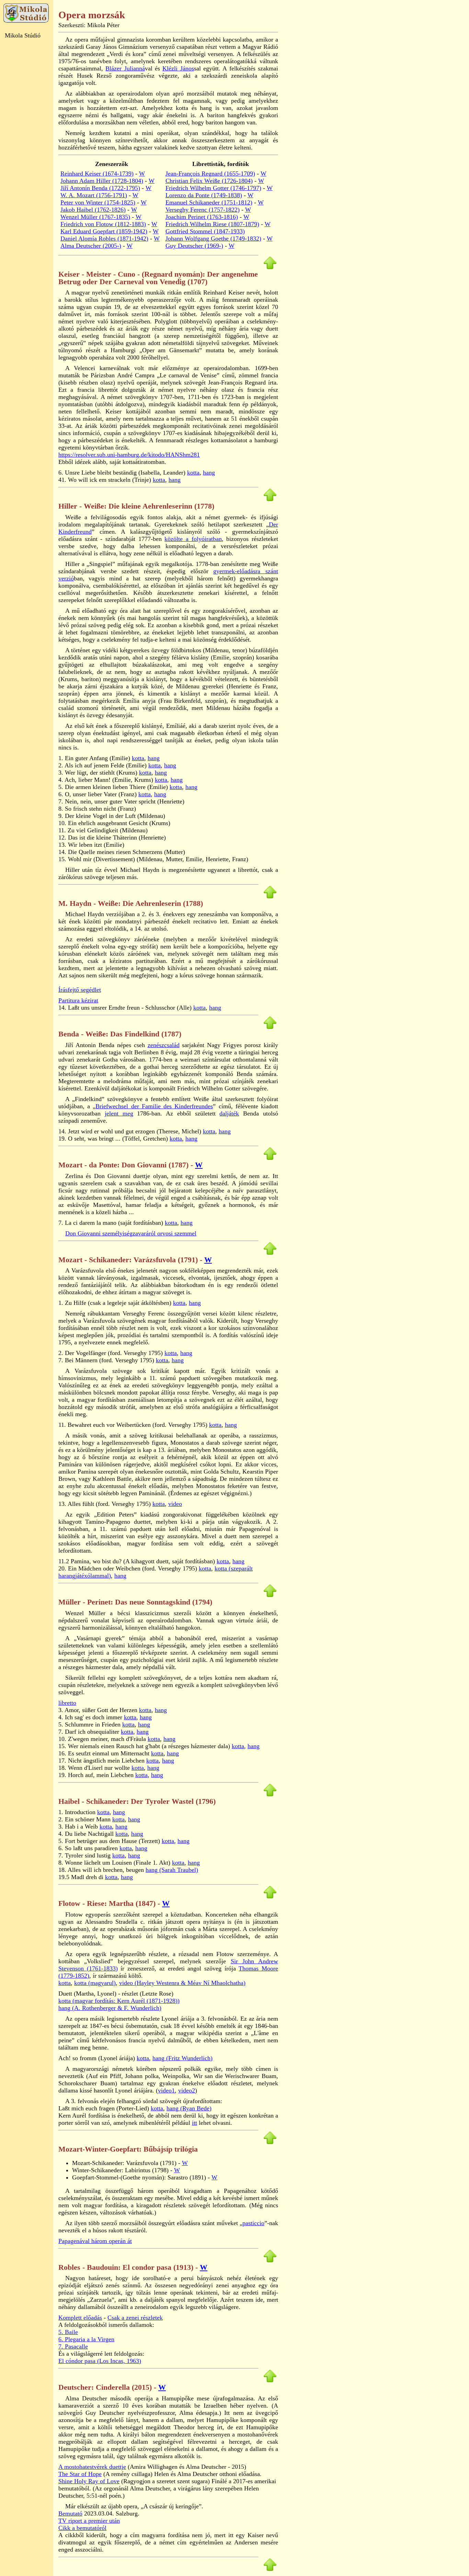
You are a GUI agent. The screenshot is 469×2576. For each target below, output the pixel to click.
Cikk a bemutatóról (82, 2528)
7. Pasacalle (73, 2346)
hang (209, 473)
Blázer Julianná (125, 68)
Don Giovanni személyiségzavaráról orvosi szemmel (131, 1233)
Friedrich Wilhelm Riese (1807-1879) (212, 224)
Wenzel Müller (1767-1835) (95, 217)
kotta (193, 473)
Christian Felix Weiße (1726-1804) (209, 181)
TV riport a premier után (89, 2521)
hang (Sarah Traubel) (172, 1870)
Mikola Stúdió (23, 35)
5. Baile (68, 2332)
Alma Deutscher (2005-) (91, 246)
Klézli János (178, 68)
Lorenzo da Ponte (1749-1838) (204, 195)
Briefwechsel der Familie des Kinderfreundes (154, 1106)
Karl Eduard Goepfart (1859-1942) (104, 231)
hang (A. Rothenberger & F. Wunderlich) (110, 2008)
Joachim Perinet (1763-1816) (202, 217)
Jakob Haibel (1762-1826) (93, 210)
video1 (166, 2090)
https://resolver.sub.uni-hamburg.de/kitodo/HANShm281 (129, 455)
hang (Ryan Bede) (189, 2108)
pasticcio (253, 2223)
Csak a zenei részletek (135, 2318)
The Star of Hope (80, 2474)
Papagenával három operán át (95, 2241)
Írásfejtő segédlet (80, 990)
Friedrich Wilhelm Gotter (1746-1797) (213, 188)
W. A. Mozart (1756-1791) (94, 195)
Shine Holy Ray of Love (89, 2481)
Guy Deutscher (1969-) (194, 246)
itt (195, 2123)
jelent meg (119, 1113)
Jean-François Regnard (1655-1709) (210, 174)
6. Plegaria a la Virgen (86, 2339)
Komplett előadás (80, 2318)
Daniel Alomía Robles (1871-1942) (104, 238)
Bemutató (70, 2513)
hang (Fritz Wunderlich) (182, 2058)
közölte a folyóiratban (193, 539)
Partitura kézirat (78, 1000)
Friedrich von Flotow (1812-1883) (103, 224)
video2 (187, 2090)
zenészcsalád (164, 1045)
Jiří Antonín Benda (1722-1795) (100, 188)
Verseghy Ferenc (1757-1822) (203, 210)
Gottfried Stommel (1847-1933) (205, 231)
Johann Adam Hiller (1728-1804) (102, 181)
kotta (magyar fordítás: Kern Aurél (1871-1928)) (119, 2001)
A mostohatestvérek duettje (92, 2467)
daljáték (229, 1113)
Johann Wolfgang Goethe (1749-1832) (213, 238)
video (175, 1504)
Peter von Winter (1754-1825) (98, 202)
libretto (67, 1703)
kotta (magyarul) (95, 1983)
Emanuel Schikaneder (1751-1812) (209, 202)
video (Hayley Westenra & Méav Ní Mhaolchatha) (182, 1983)
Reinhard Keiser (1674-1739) (97, 174)
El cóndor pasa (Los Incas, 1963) (100, 2361)
